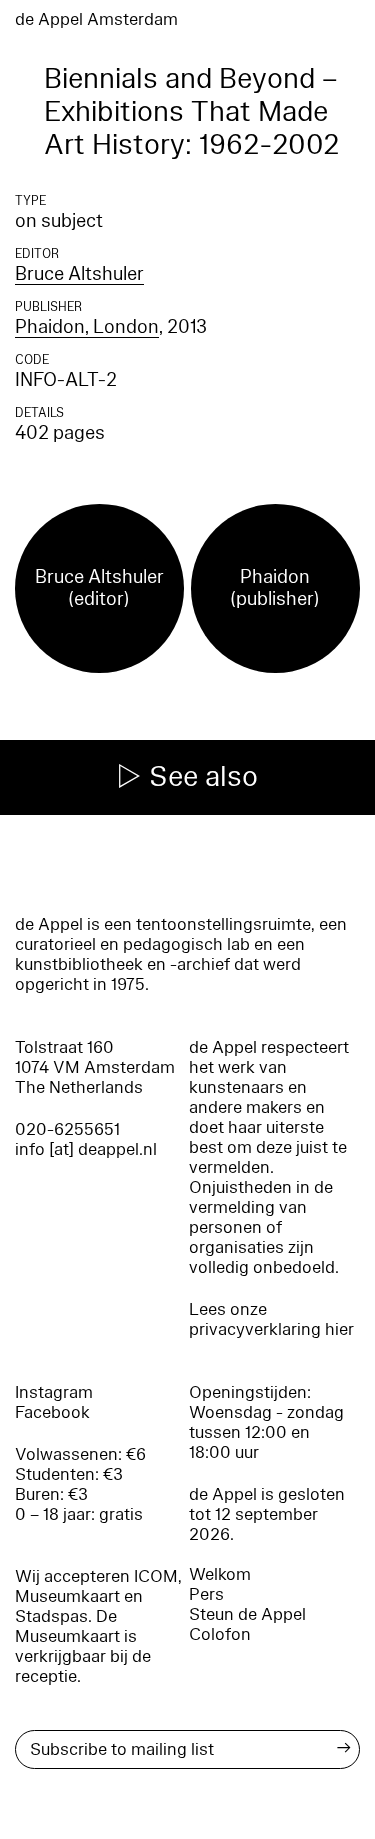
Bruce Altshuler (79, 274)
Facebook (52, 1412)
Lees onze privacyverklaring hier (271, 1319)
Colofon (220, 1634)
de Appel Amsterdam (96, 19)
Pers (206, 1594)
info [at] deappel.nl (86, 1149)
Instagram (54, 1392)
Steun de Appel (247, 1614)
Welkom (220, 1574)
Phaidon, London (87, 327)
